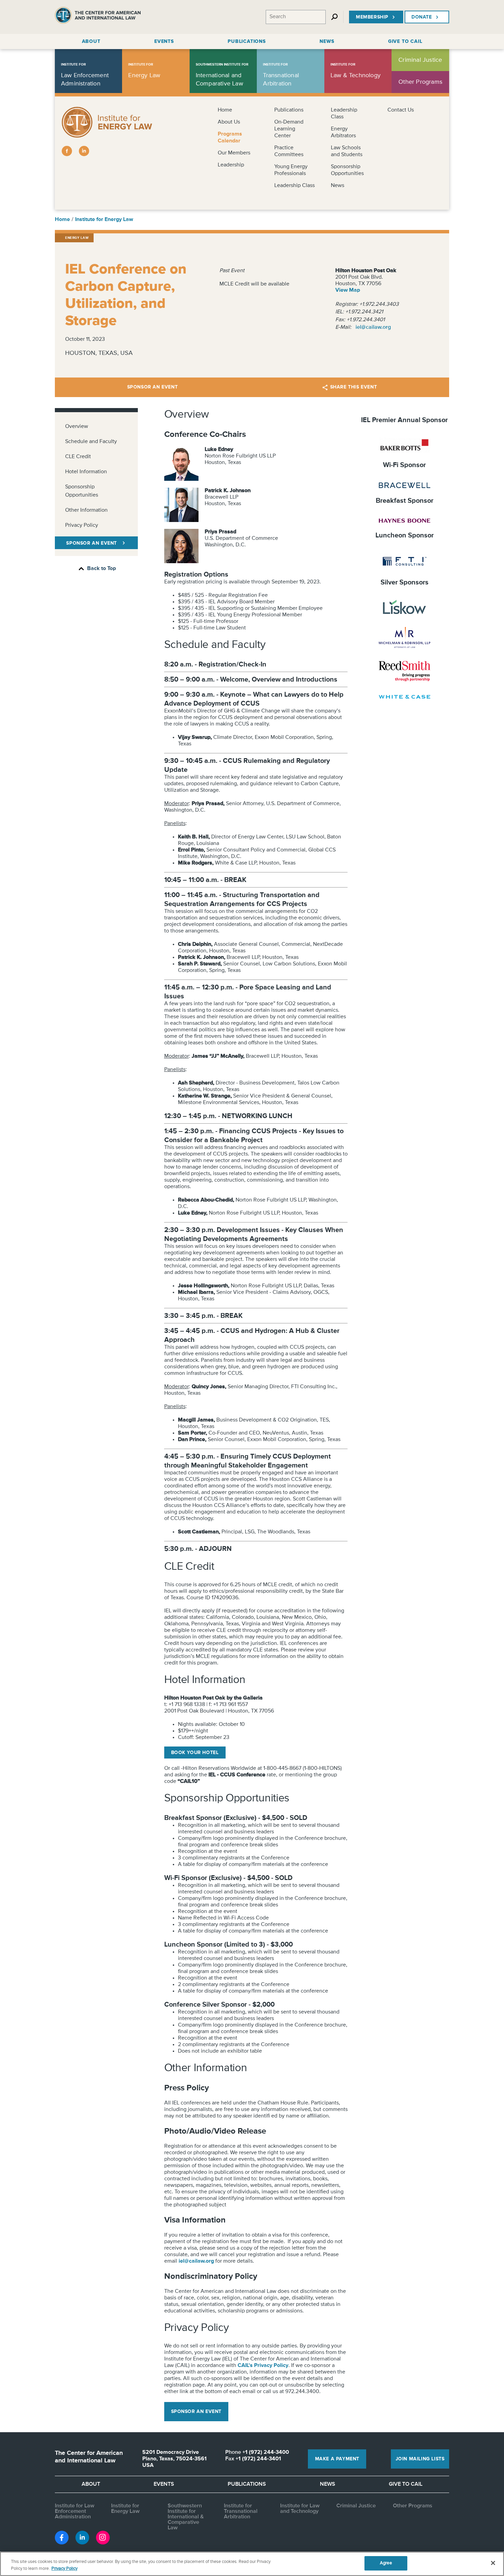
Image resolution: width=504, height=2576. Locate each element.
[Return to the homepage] (98, 17)
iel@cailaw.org (373, 327)
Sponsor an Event (153, 387)
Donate (422, 17)
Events (164, 2484)
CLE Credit (78, 457)
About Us (229, 122)
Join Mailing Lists (420, 2459)
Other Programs (413, 2506)
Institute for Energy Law (104, 220)
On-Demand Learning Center (289, 129)
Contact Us (401, 110)
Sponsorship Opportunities (82, 491)
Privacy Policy (82, 525)
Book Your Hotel (195, 1753)
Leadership (231, 165)
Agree (386, 2563)
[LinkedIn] (84, 151)
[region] (252, 2564)
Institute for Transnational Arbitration (241, 2511)
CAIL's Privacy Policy (263, 2366)
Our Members (234, 153)
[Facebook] (67, 151)
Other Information (86, 510)
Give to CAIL (406, 2484)
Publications (289, 110)
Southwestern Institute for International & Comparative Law (186, 2517)
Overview (77, 427)
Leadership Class (295, 186)
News (338, 186)
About (91, 2484)
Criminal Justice (356, 2506)
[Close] (493, 2563)
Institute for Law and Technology (300, 2509)
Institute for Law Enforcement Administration (75, 2511)
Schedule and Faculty (91, 442)
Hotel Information (86, 472)
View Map (348, 290)
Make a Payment (337, 2459)
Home (225, 110)
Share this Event (354, 387)
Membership (372, 17)
